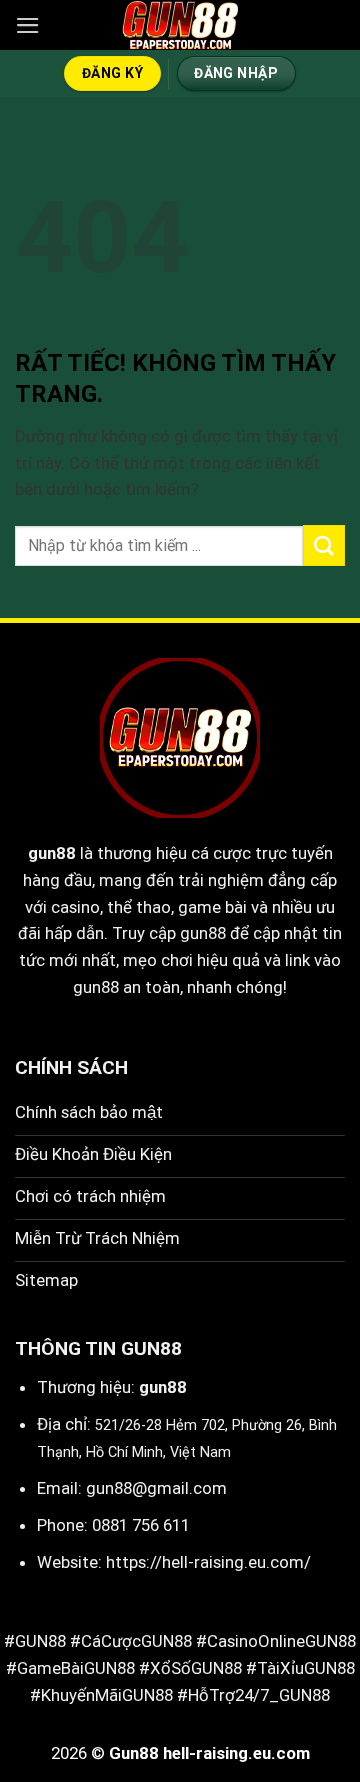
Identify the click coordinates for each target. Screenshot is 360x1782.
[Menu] (28, 25)
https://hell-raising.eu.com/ (208, 1562)
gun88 (52, 853)
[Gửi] (324, 545)
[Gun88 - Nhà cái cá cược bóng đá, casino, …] (180, 25)
